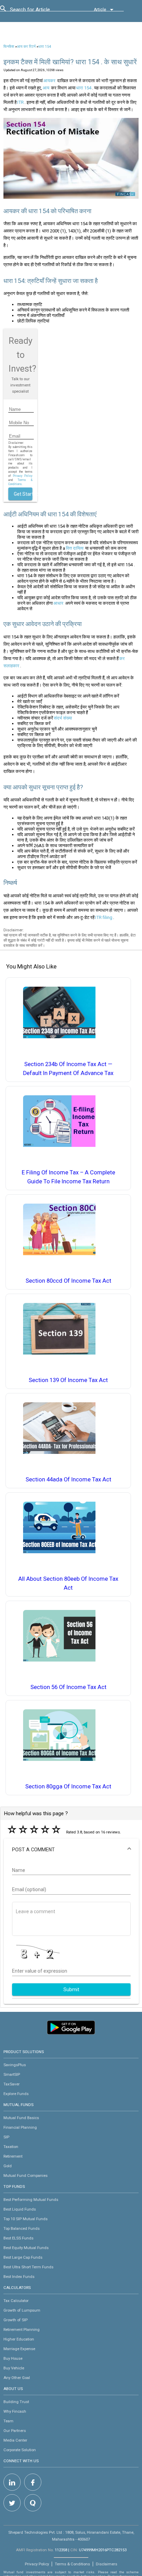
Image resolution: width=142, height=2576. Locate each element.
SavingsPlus (15, 2065)
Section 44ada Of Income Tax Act (68, 1479)
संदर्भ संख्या (63, 718)
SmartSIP (12, 2074)
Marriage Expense (19, 2349)
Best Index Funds (19, 2277)
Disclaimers (106, 2564)
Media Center (15, 2440)
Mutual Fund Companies (26, 2175)
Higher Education (19, 2339)
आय (46, 88)
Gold (8, 2166)
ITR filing (104, 917)
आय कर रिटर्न (26, 47)
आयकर (49, 81)
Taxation (11, 2147)
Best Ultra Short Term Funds (28, 2267)
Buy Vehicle (14, 2368)
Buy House (13, 2358)
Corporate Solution (20, 2450)
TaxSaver (12, 2084)
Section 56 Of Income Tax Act (68, 1687)
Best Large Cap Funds (23, 2257)
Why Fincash (15, 2411)
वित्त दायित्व (75, 548)
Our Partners (15, 2431)
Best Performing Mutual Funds (31, 2200)
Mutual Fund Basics (21, 2118)
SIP (6, 2137)
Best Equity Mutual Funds (26, 2248)
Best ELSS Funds (18, 2238)
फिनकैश (9, 47)
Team (8, 2421)
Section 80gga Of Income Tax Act (68, 1786)
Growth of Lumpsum (22, 2310)
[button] (71, 1850)
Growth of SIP (16, 2320)
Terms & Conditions (72, 2564)
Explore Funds (16, 2094)
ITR (21, 102)
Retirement (13, 2156)
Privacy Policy (23, 476)
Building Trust (16, 2402)
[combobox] (41, 11)
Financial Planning (20, 2127)
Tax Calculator (16, 2301)
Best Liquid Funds (20, 2209)
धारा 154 (45, 47)
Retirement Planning (22, 2330)
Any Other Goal (17, 2378)
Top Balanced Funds (22, 2228)
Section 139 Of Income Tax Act (68, 1380)
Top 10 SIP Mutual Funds (26, 2219)
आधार (58, 603)
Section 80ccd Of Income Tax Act (68, 1281)
